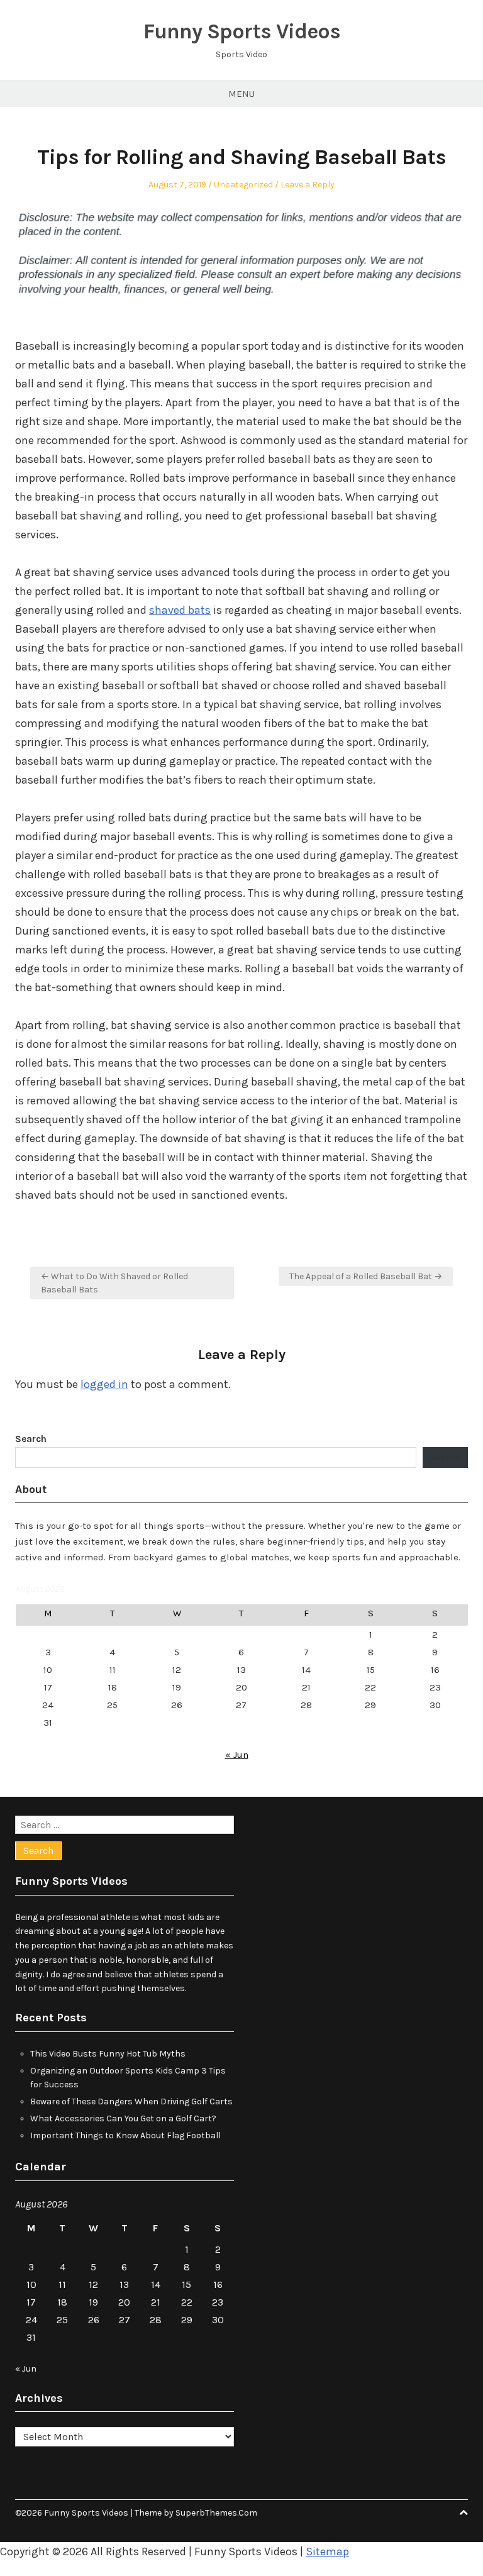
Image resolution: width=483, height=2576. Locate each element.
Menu (241, 94)
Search (31, 1439)
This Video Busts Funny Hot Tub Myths (108, 2054)
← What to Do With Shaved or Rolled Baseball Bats (114, 1283)
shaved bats (180, 610)
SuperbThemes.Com (216, 2513)
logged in (104, 1384)
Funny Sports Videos (242, 31)
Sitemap (327, 2551)
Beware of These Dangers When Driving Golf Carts (131, 2101)
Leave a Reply (308, 185)
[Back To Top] (464, 2513)
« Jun (237, 1755)
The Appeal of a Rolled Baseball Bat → (366, 1276)
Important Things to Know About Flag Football (125, 2135)
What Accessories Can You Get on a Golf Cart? (123, 2118)
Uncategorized (243, 185)
